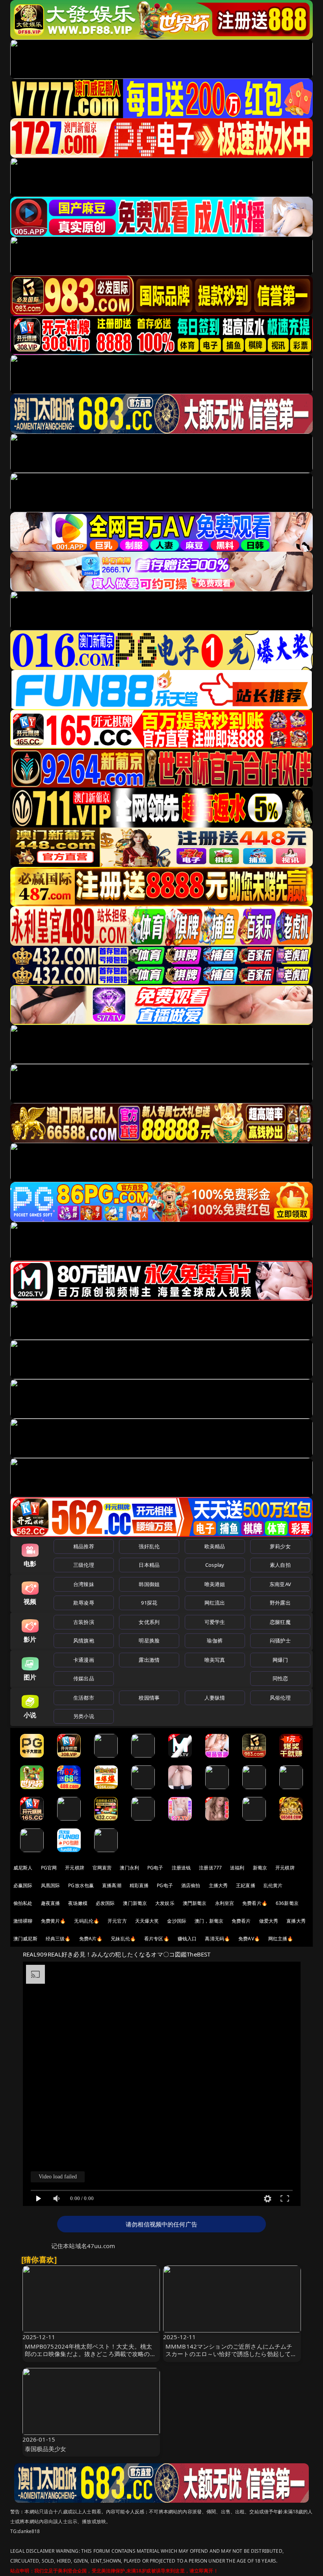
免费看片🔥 (255, 1903)
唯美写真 (215, 1660)
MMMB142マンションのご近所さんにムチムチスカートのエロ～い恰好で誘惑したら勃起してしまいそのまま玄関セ (231, 2354)
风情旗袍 (84, 1640)
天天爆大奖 (147, 1921)
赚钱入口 (187, 1939)
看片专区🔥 (157, 1939)
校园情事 (149, 1698)
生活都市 (84, 1698)
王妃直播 (246, 1885)
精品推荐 (84, 1546)
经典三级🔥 (58, 1939)
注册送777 (210, 1868)
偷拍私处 (23, 1903)
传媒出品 (84, 1678)
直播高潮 (112, 1885)
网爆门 (280, 1660)
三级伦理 (84, 1565)
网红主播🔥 (281, 1939)
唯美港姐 (215, 1584)
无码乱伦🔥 (87, 1921)
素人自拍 (280, 1565)
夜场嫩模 (78, 1903)
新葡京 (260, 1868)
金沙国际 (177, 1921)
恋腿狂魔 (280, 1622)
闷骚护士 (280, 1640)
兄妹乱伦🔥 (123, 1939)
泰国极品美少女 (46, 2449)
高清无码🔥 (217, 1939)
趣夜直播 (51, 1903)
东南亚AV (280, 1584)
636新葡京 (287, 1903)
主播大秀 (218, 1885)
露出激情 (149, 1660)
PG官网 (49, 1868)
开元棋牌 (75, 1868)
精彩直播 (139, 1885)
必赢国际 (23, 1885)
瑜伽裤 (214, 1640)
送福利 (237, 1868)
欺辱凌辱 (84, 1603)
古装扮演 (84, 1622)
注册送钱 (181, 1868)
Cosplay (215, 1565)
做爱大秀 (269, 1921)
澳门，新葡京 (209, 1921)
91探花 (149, 1603)
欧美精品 (215, 1546)
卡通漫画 (84, 1660)
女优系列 (149, 1622)
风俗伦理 (280, 1698)
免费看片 (241, 1921)
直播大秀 (296, 1921)
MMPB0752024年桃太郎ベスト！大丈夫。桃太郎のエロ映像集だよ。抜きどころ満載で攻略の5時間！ (89, 2354)
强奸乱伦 (149, 1546)
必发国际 (105, 1903)
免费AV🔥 (249, 1939)
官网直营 (102, 1868)
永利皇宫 (225, 1903)
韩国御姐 (149, 1584)
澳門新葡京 (195, 1903)
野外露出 (280, 1603)
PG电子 (155, 1868)
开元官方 (117, 1921)
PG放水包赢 (81, 1885)
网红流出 (215, 1603)
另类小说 (84, 1716)
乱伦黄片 (273, 1885)
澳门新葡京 (135, 1903)
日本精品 (149, 1565)
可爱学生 (215, 1622)
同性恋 (280, 1678)
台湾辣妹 (84, 1584)
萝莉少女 (280, 1546)
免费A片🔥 (91, 1939)
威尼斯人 (23, 1868)
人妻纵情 (215, 1698)
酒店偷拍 (191, 1885)
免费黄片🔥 (54, 1921)
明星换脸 (149, 1640)
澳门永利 (129, 1868)
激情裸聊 (23, 1921)
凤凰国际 (51, 1885)
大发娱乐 (165, 1903)
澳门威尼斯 (25, 1939)
